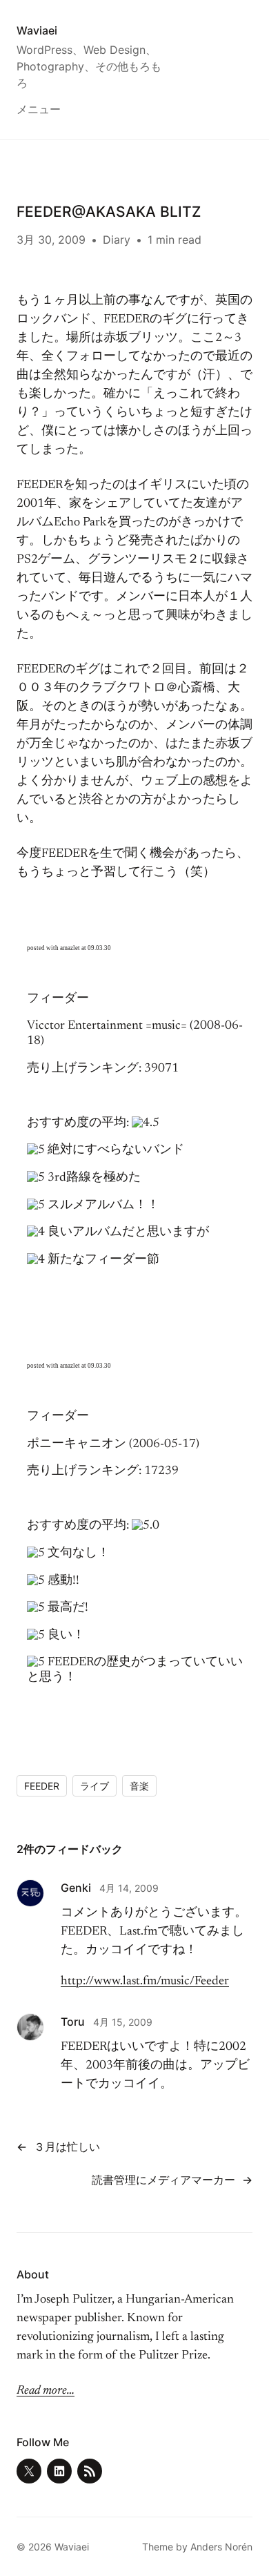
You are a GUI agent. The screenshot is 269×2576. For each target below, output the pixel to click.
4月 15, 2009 (123, 2022)
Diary (117, 240)
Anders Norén (221, 2547)
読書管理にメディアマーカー (163, 2180)
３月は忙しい (67, 2147)
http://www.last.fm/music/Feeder (145, 1982)
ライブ (94, 1786)
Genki (76, 1888)
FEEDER (42, 1786)
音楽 (139, 1786)
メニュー (39, 109)
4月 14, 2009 (129, 1888)
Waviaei (37, 30)
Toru (73, 2022)
